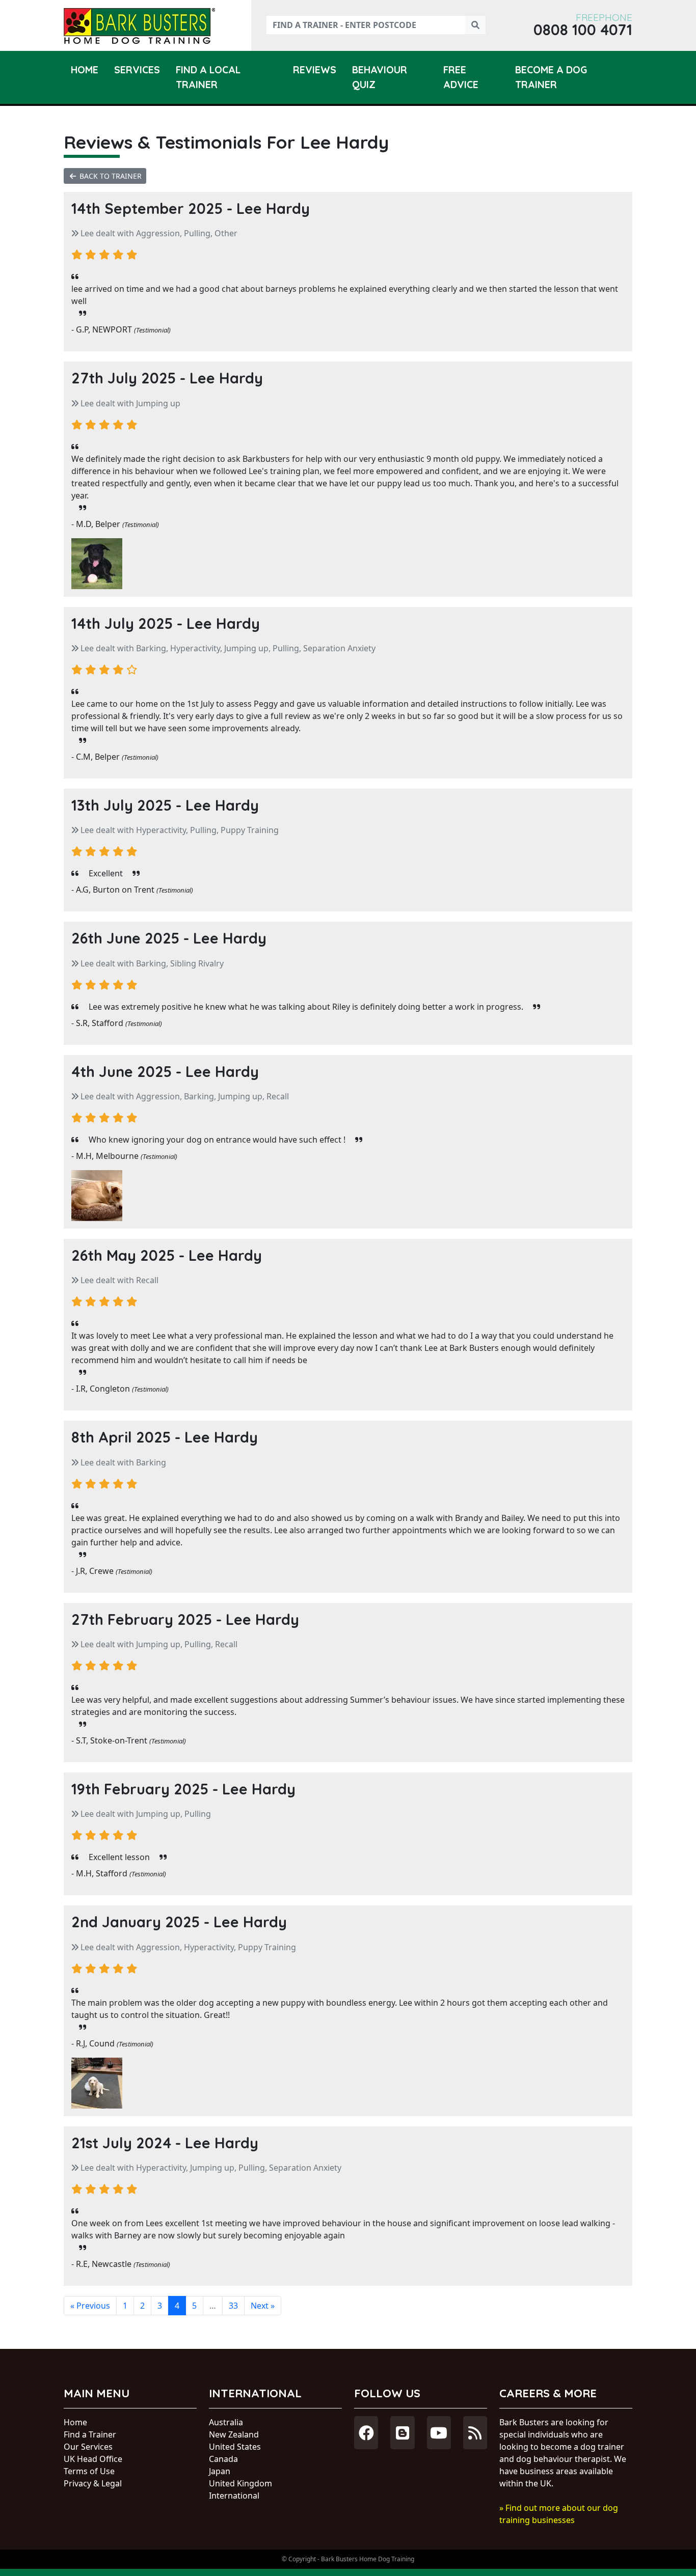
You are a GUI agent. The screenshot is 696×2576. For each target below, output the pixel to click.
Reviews (315, 70)
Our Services (88, 2447)
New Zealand (234, 2434)
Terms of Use (89, 2471)
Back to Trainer (110, 176)
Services (137, 70)
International (234, 2496)
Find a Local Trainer (208, 77)
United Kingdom (240, 2483)
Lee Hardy (273, 208)
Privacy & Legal (93, 2483)
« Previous (90, 2306)
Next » (263, 2306)
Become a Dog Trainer (551, 77)
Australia (226, 2422)
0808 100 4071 (583, 30)
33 (233, 2306)
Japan (220, 2471)
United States (235, 2447)
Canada (223, 2459)
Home (85, 70)
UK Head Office (93, 2459)
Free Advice (461, 77)
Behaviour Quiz (380, 77)
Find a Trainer (90, 2434)
